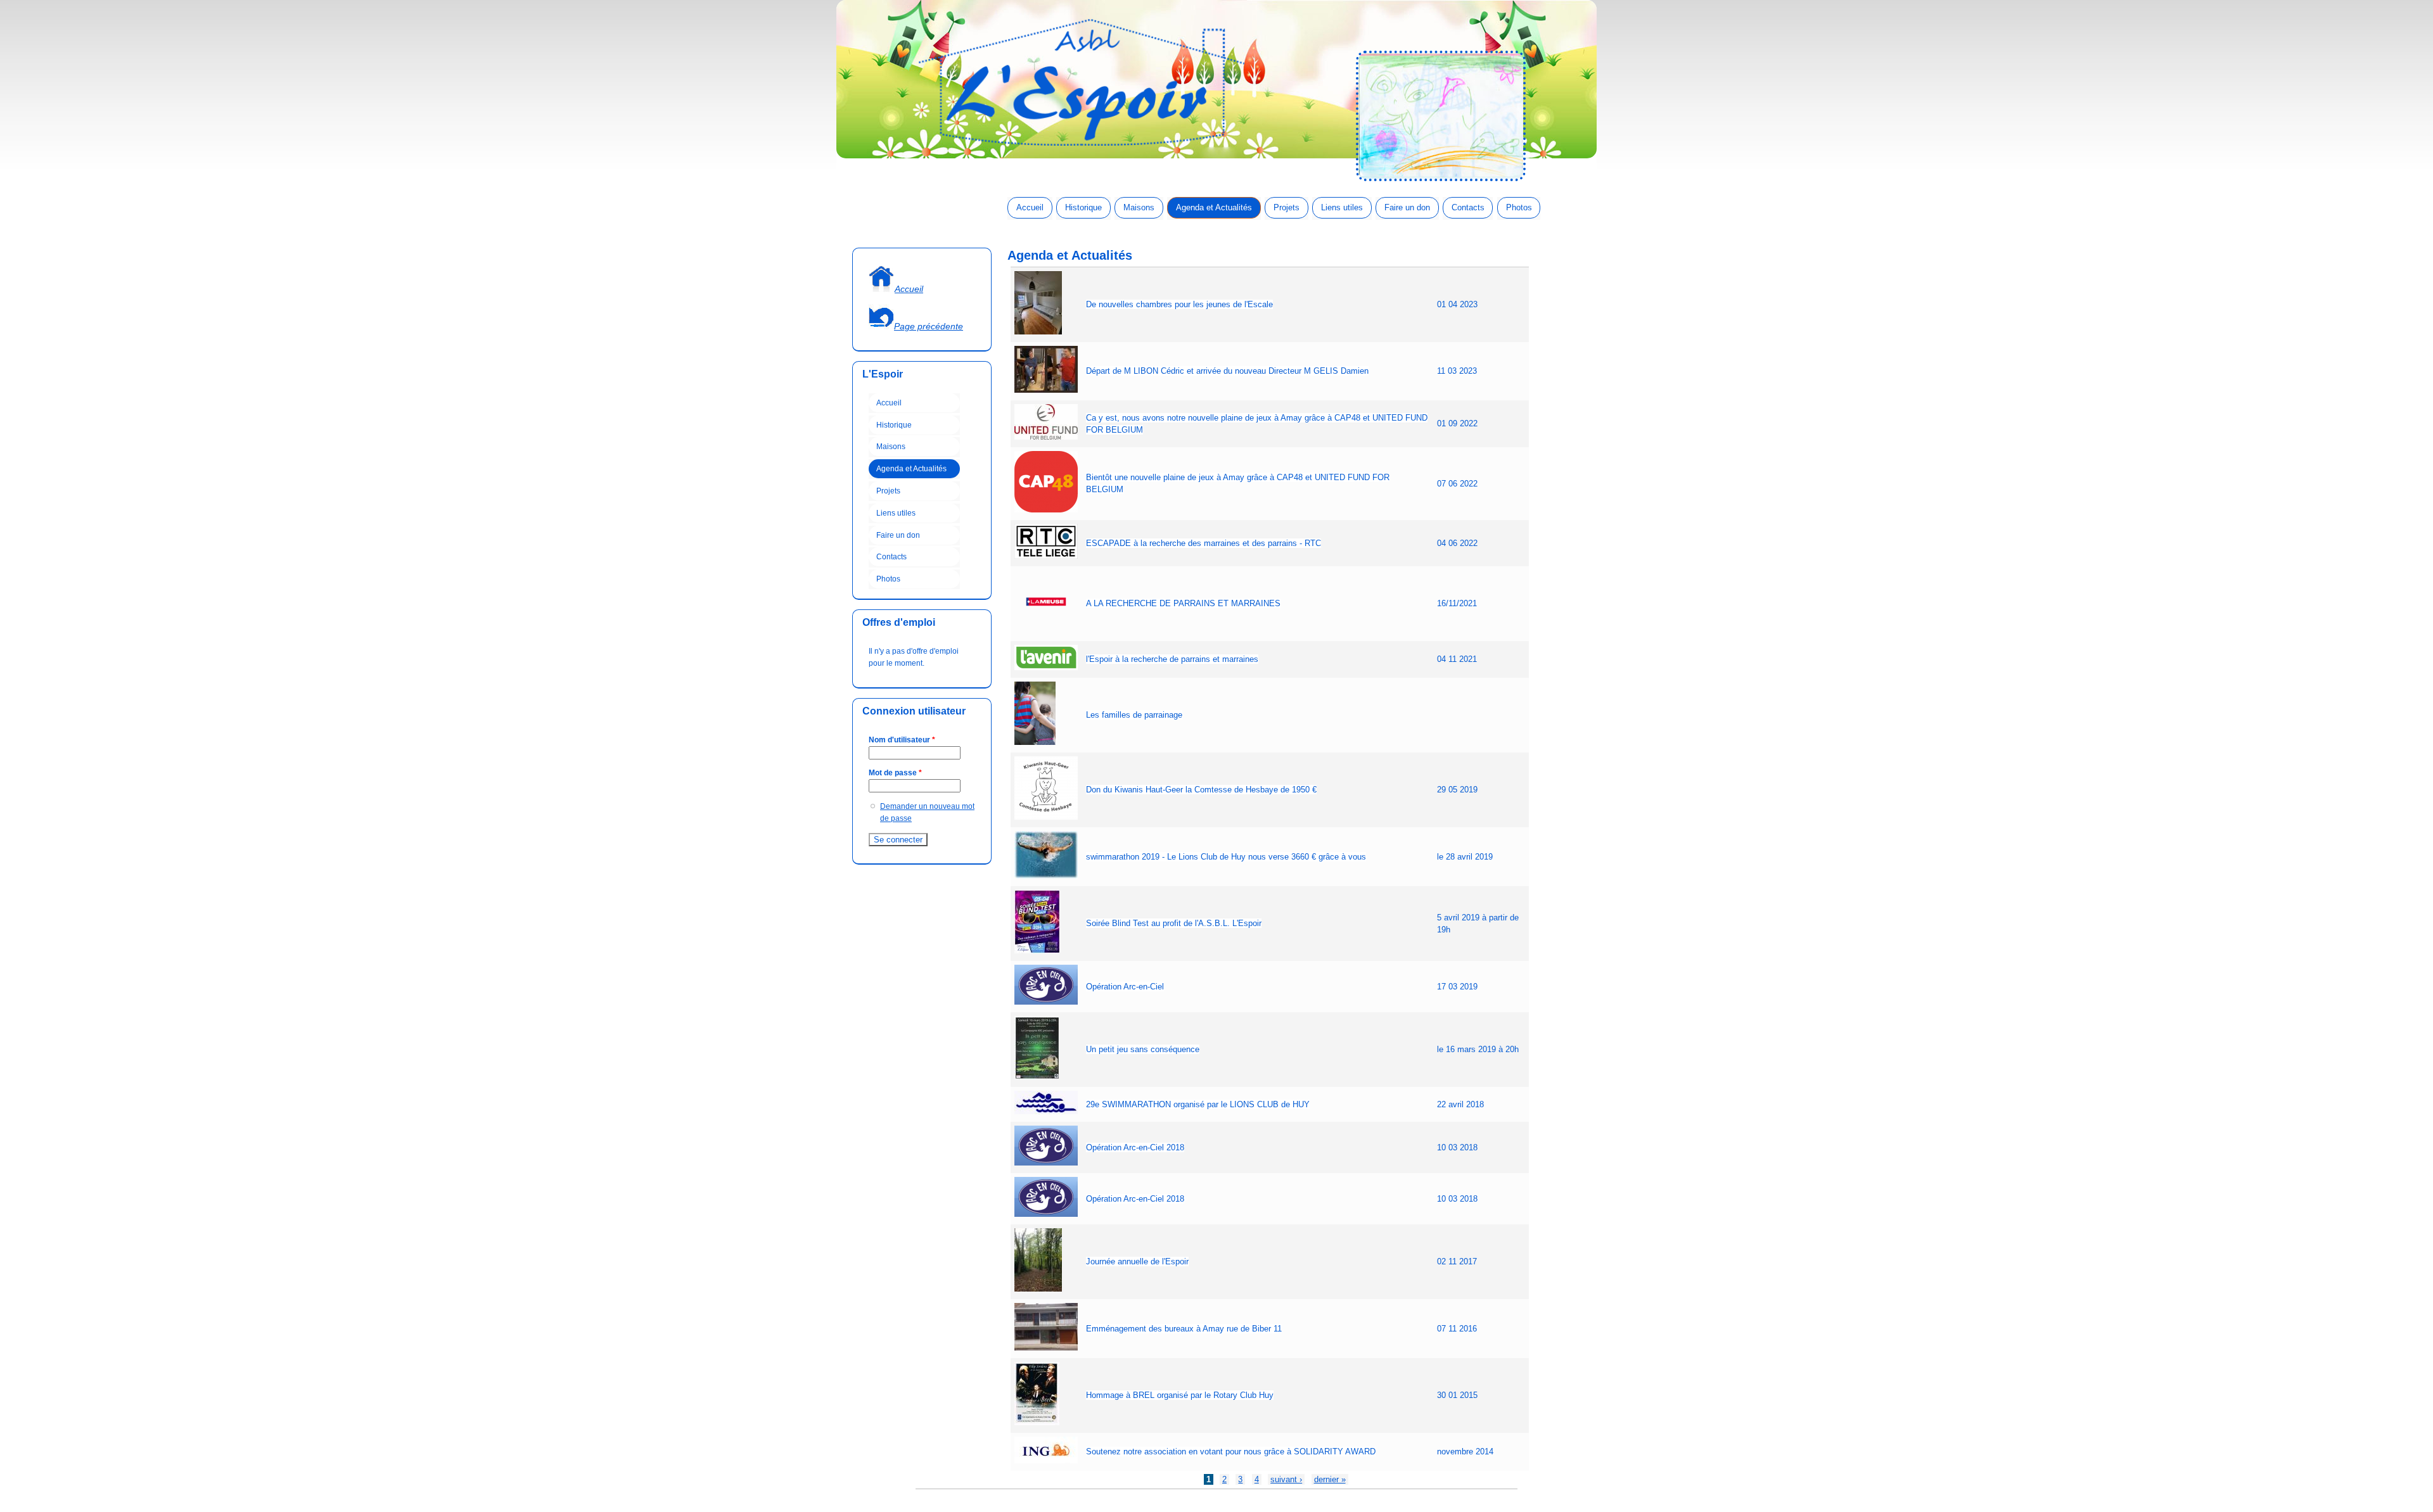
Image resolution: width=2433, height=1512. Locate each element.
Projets (1287, 207)
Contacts (1468, 207)
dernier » (1330, 1479)
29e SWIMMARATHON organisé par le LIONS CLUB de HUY (1198, 1104)
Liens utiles (1342, 207)
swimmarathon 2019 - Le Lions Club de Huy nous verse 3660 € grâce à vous (1226, 857)
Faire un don (1407, 207)
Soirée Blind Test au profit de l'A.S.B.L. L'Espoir (1174, 923)
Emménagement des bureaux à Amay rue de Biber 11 (1184, 1329)
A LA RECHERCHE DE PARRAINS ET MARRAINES (1183, 603)
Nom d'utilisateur (902, 740)
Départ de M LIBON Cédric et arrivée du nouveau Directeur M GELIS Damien (1227, 371)
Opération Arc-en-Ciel (1125, 987)
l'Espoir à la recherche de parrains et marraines (1172, 659)
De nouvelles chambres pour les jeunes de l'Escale (1179, 304)
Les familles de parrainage (1134, 715)
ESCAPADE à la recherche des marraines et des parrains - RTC (1204, 543)
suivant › (1286, 1479)
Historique (1083, 207)
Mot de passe (895, 773)
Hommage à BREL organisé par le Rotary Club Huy (1180, 1395)
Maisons (1139, 207)
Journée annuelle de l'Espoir (1137, 1261)
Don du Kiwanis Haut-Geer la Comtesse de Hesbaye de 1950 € (1201, 790)
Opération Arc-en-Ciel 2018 (1135, 1147)
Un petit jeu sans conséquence (1143, 1049)
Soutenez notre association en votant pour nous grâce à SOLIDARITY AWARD (1231, 1452)
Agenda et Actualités (1214, 207)
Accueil (1030, 207)
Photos (1519, 207)
